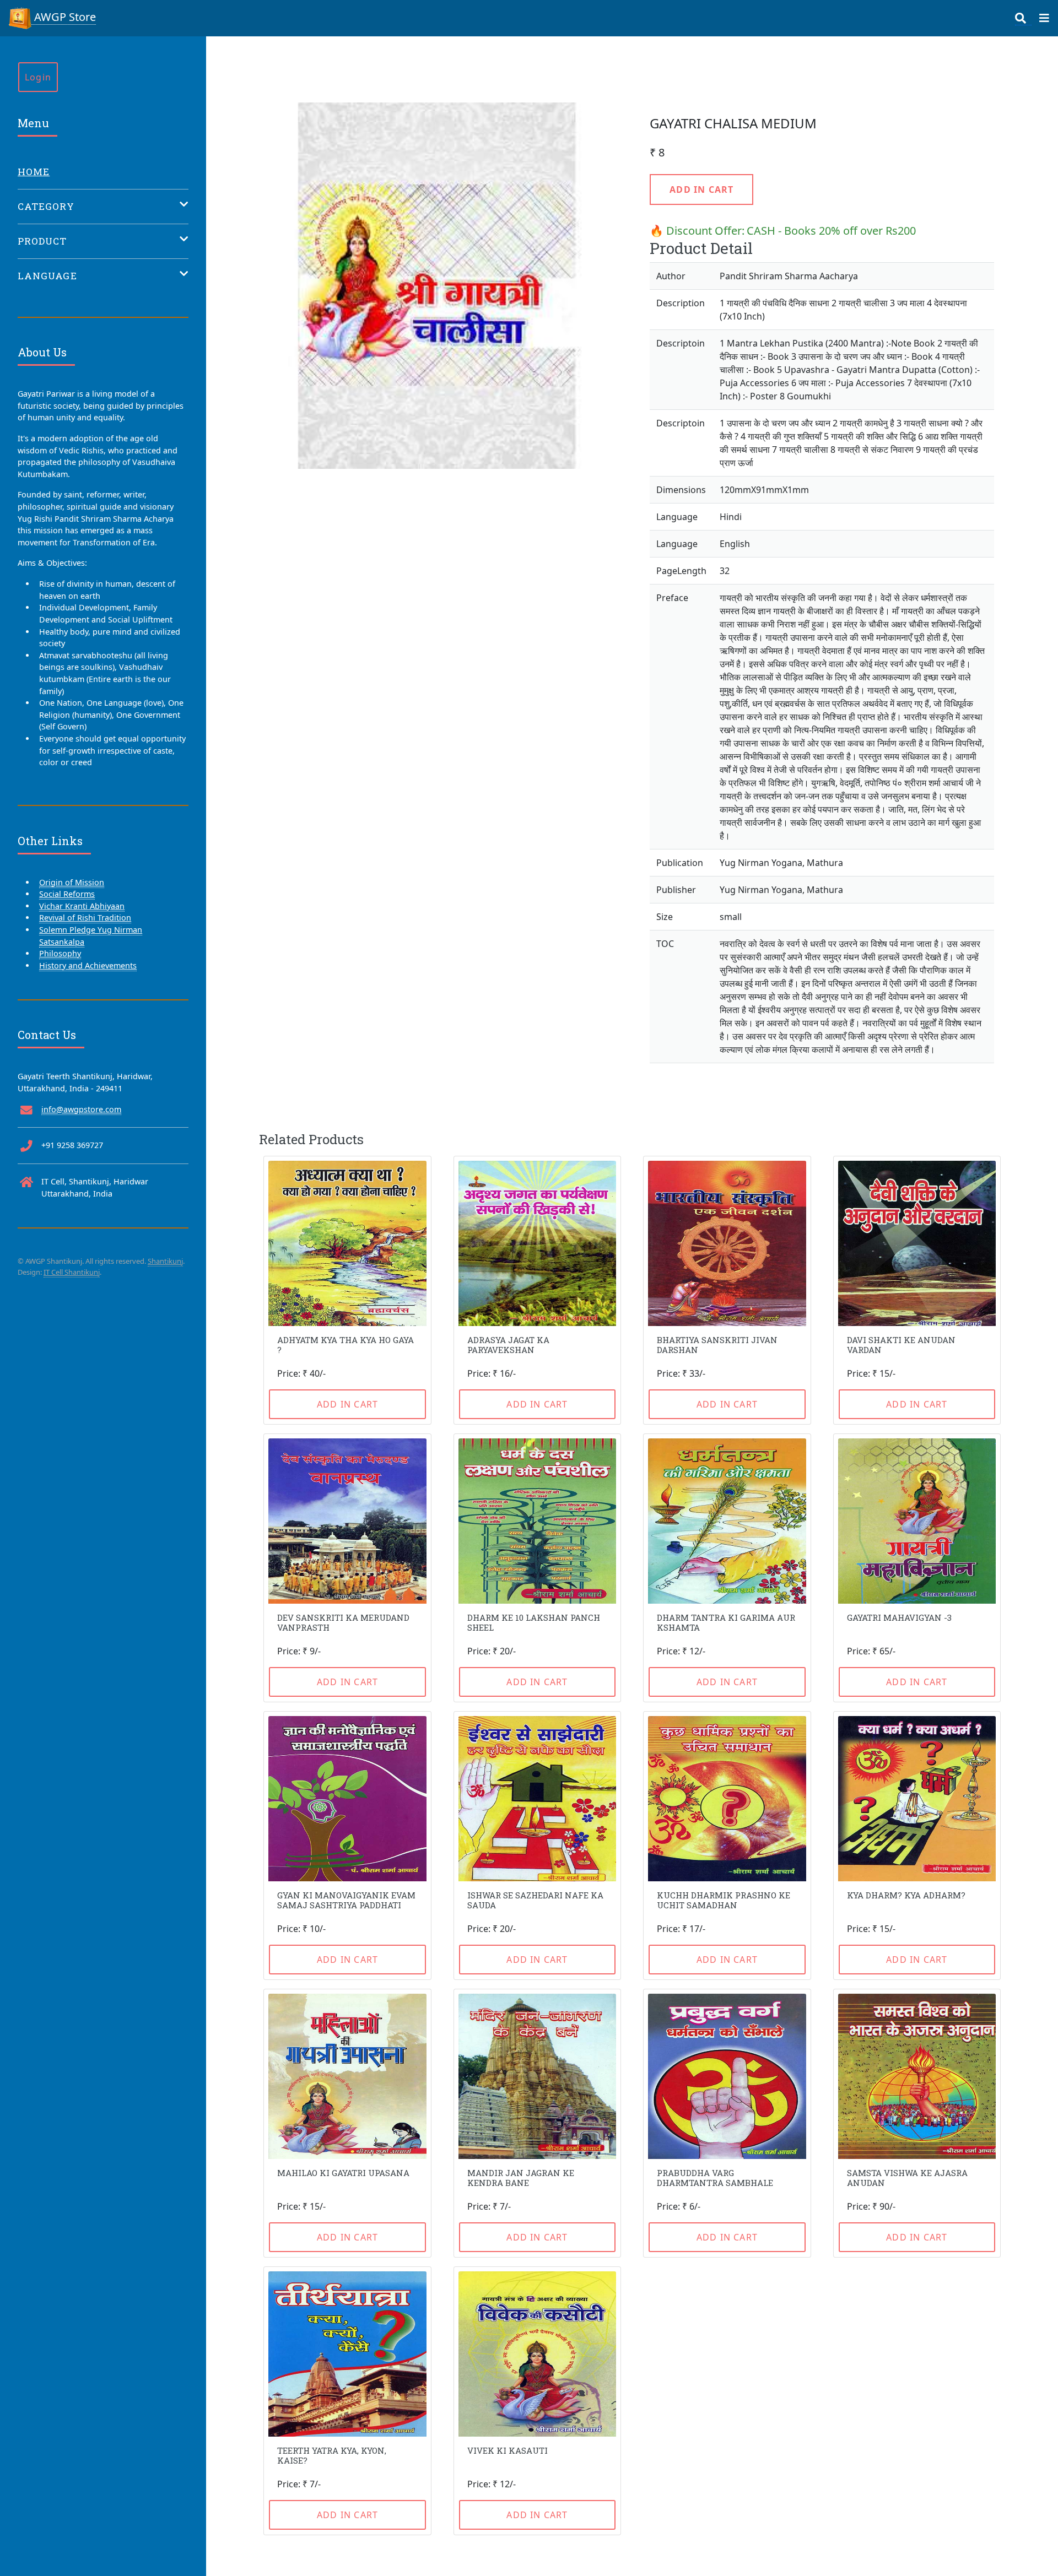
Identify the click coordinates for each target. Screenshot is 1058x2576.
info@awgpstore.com (81, 1109)
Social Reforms (67, 894)
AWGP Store (64, 17)
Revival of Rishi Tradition (85, 918)
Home (34, 172)
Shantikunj (165, 1261)
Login (38, 77)
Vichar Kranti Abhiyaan (82, 906)
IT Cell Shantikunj (72, 1272)
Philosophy (60, 953)
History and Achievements (88, 965)
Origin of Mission (72, 882)
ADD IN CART (701, 190)
